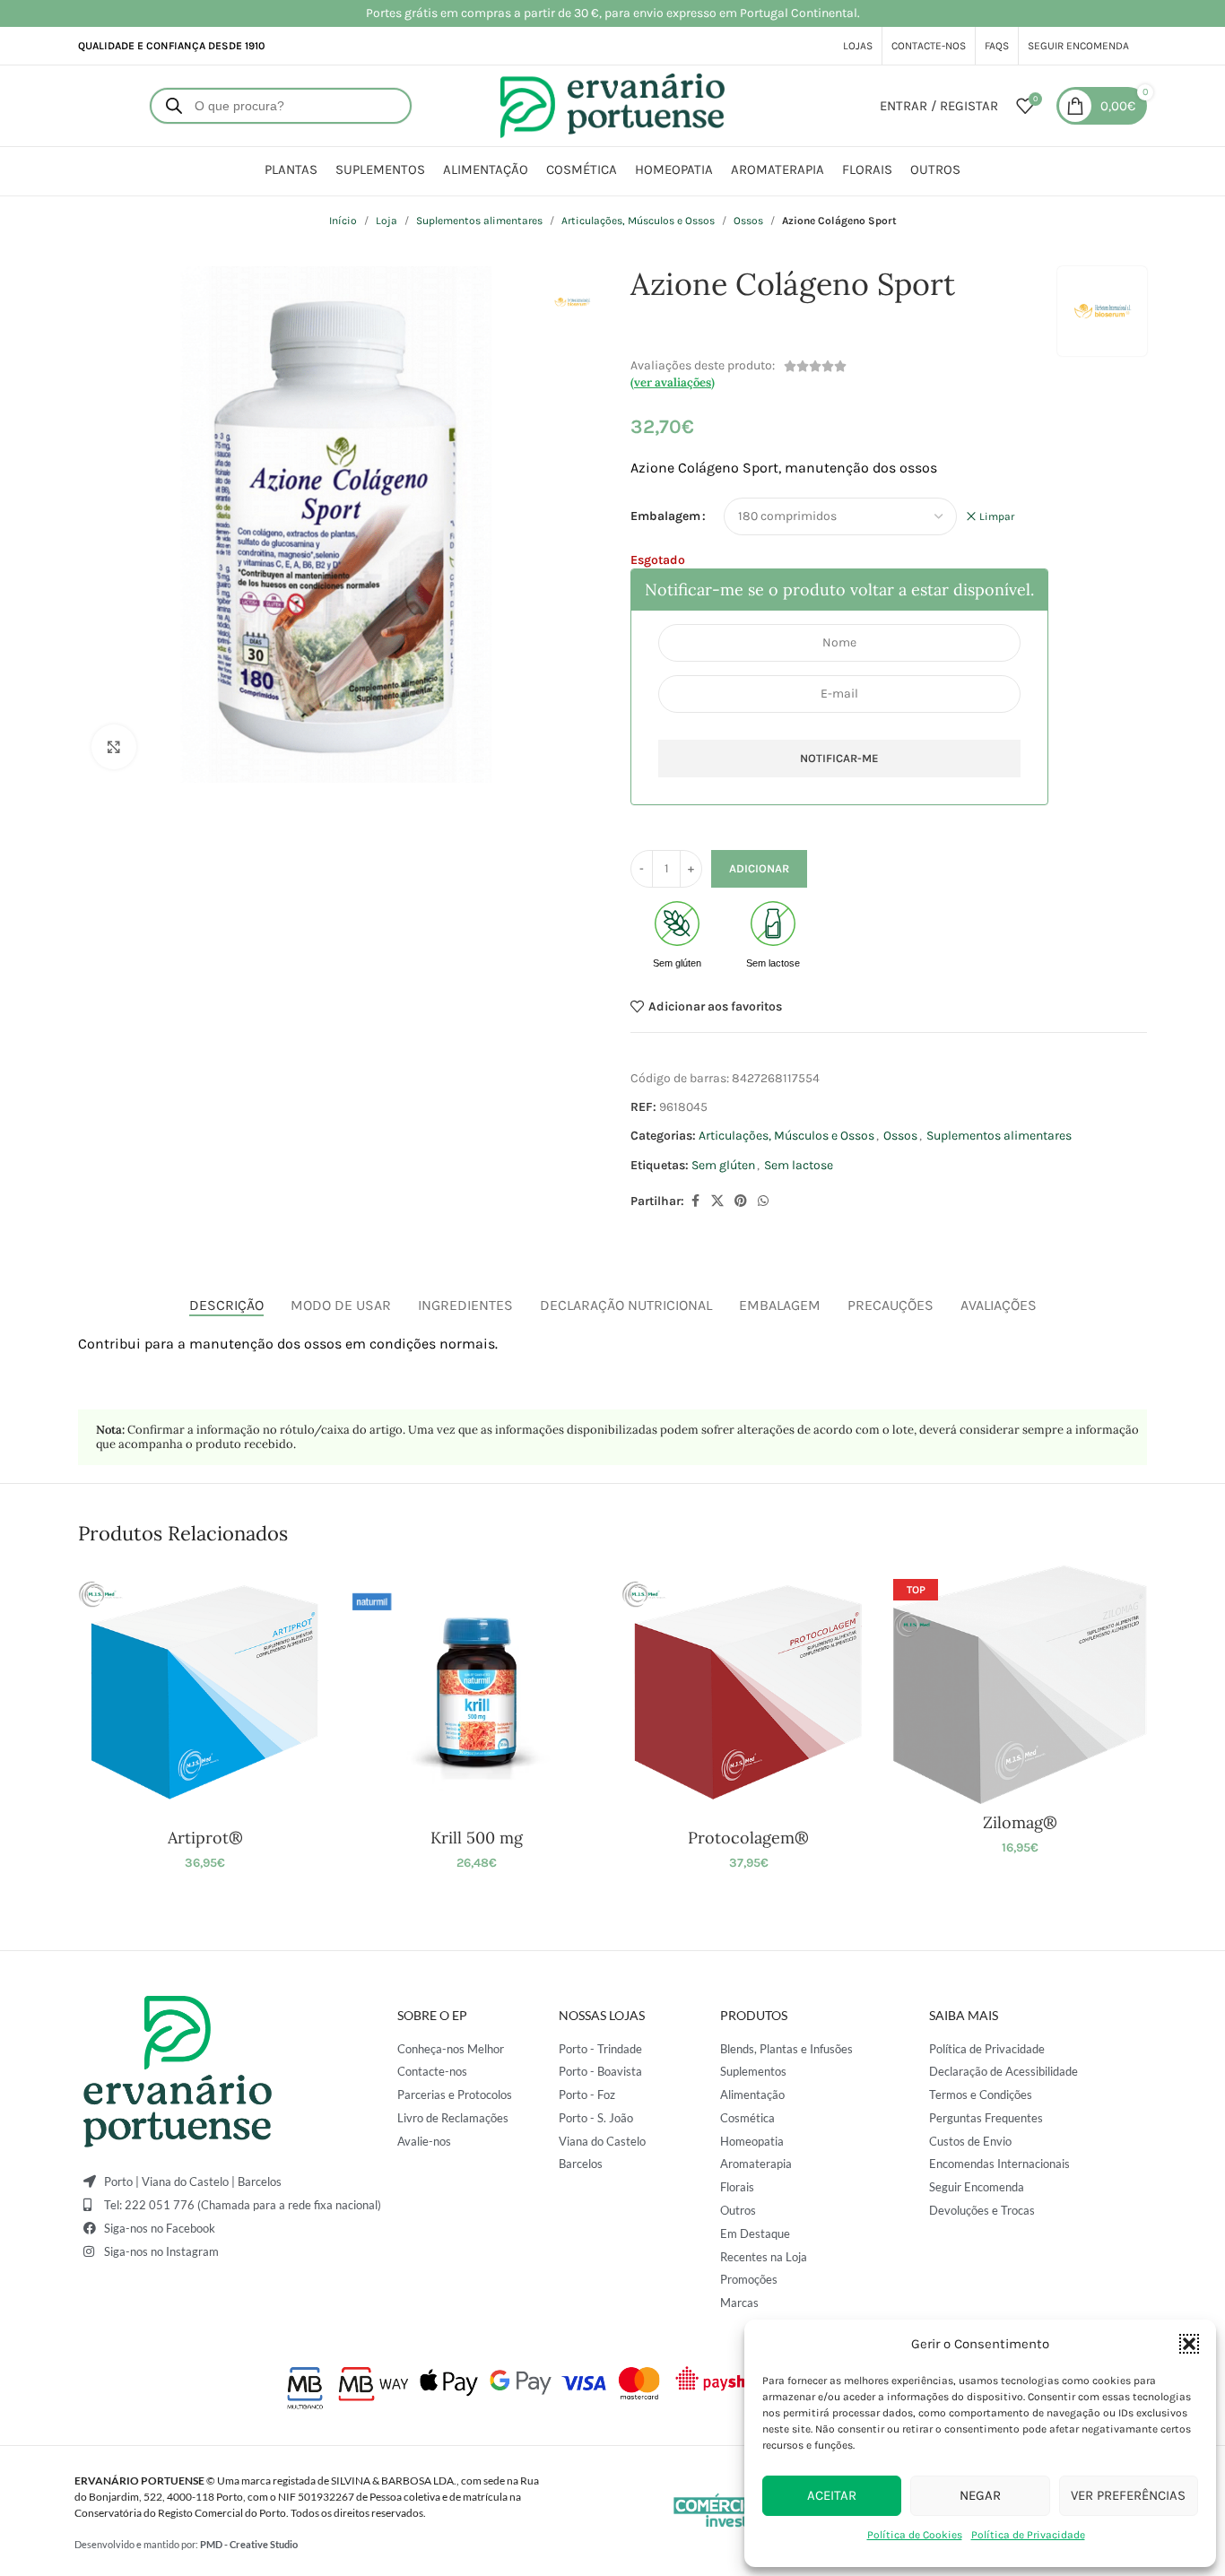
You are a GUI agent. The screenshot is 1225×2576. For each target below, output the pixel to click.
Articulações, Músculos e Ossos (638, 221)
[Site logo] (612, 104)
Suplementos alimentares (479, 221)
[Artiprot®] (205, 1692)
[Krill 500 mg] (477, 1692)
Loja (387, 221)
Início (343, 221)
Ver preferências (1128, 2495)
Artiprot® (205, 1838)
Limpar (997, 516)
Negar (980, 2495)
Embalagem (665, 516)
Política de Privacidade (1028, 2535)
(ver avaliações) (673, 382)
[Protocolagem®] (748, 1692)
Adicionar (759, 868)
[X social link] (717, 1201)
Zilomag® (1020, 1822)
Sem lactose (799, 1165)
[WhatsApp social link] (763, 1201)
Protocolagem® (748, 1838)
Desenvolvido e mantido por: (186, 2544)
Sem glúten (723, 1165)
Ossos (748, 221)
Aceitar (832, 2495)
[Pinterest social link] (741, 1201)
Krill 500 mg (477, 1838)
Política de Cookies (915, 2535)
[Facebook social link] (695, 1201)
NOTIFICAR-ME (839, 758)
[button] (1189, 2344)
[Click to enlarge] (114, 747)
